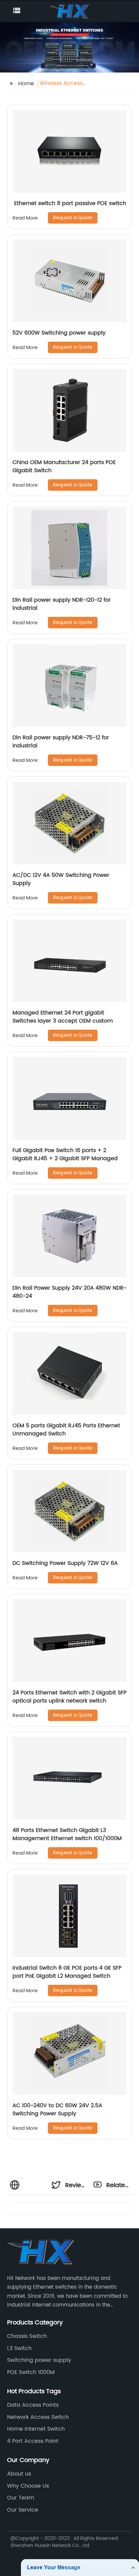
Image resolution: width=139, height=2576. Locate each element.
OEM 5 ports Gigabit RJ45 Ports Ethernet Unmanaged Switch (66, 1430)
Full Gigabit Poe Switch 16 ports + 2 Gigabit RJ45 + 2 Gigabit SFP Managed (65, 1154)
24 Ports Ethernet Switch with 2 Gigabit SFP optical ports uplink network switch (69, 1697)
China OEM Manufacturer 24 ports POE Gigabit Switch (64, 466)
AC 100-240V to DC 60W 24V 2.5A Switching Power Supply (57, 2110)
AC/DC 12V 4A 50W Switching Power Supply (61, 879)
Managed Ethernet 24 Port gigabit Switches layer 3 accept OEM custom (63, 1017)
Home (26, 84)
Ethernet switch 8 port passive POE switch (69, 203)
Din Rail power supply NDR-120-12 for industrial (62, 604)
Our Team (21, 2498)
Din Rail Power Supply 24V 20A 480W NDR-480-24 (69, 1292)
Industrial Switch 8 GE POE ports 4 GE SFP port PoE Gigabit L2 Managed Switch (67, 1972)
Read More (25, 218)
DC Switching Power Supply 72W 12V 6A (65, 1563)
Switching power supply (39, 2360)
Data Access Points (33, 2405)
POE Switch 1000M (31, 2372)
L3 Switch (19, 2348)
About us (19, 2474)
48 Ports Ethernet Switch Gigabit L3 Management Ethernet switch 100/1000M (67, 1834)
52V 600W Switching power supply (59, 333)
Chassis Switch (27, 2336)
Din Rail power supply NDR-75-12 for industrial (61, 742)
